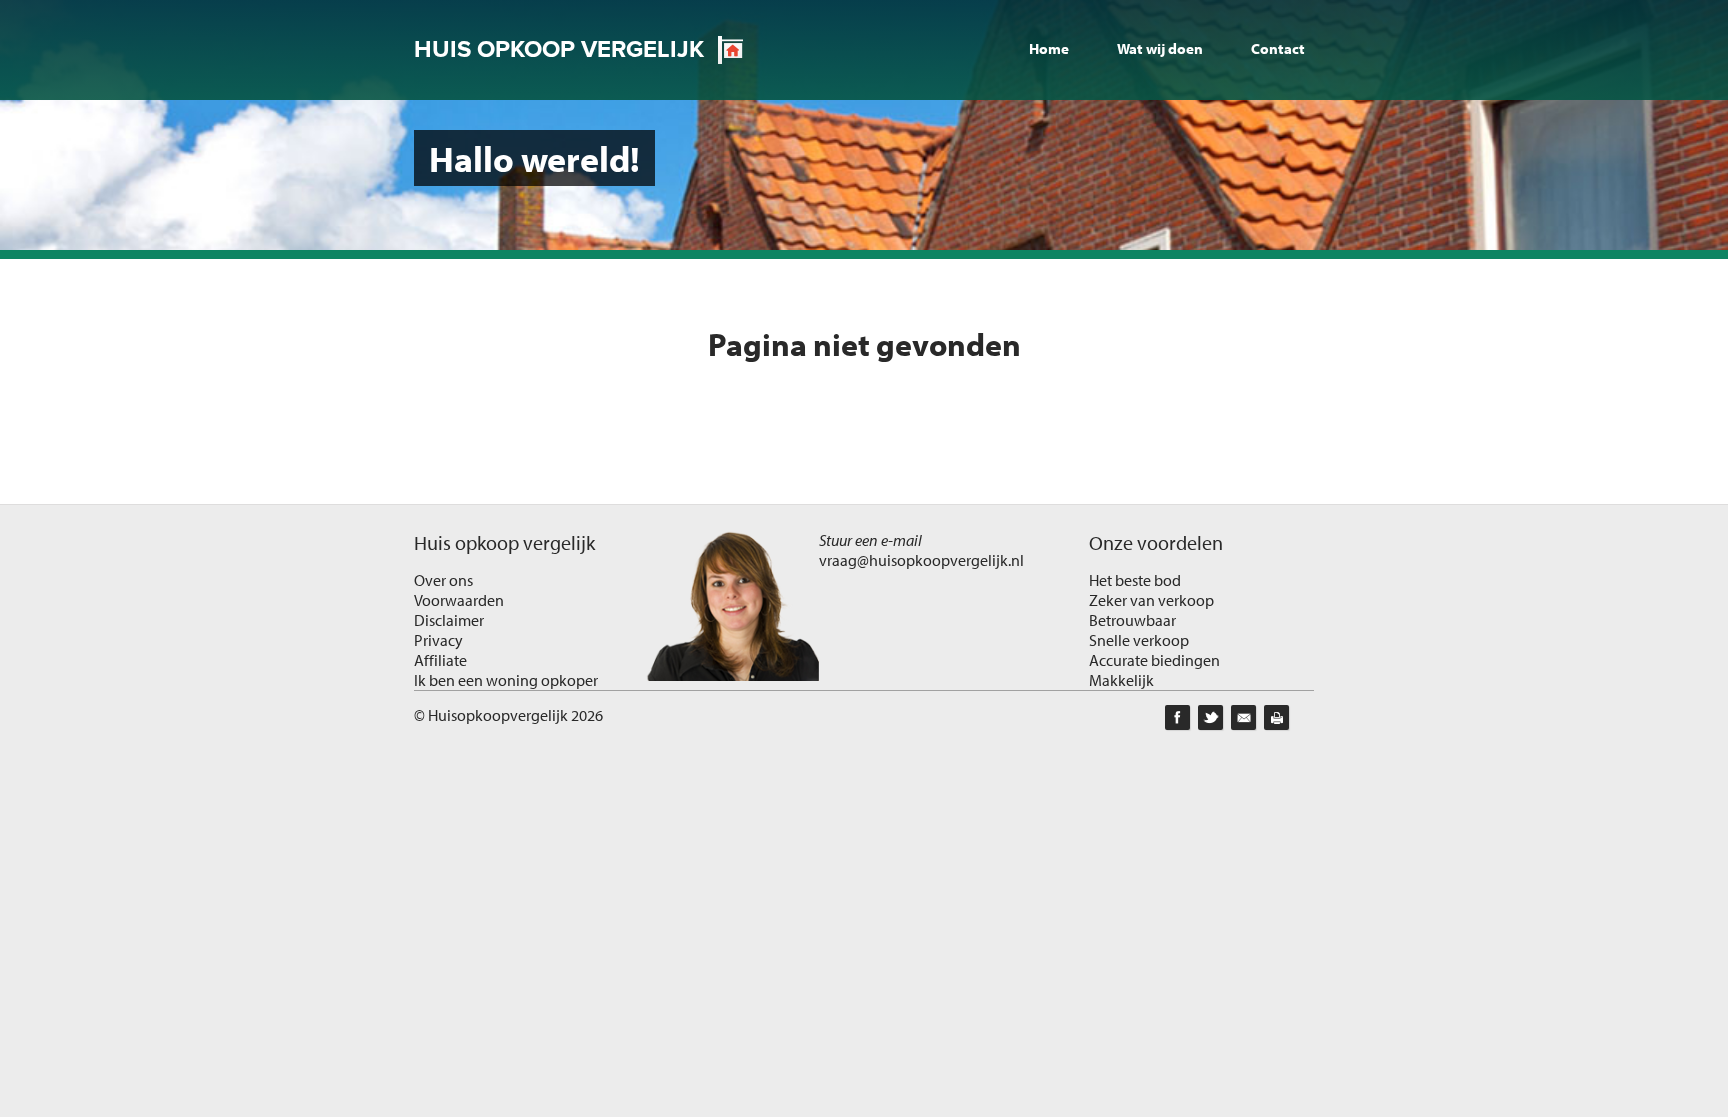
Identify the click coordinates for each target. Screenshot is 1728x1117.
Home (1049, 48)
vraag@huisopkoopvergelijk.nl (921, 560)
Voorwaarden (459, 600)
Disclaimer (449, 620)
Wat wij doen (1160, 48)
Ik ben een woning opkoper (506, 680)
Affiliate (440, 660)
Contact (1278, 48)
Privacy (438, 640)
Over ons (443, 580)
